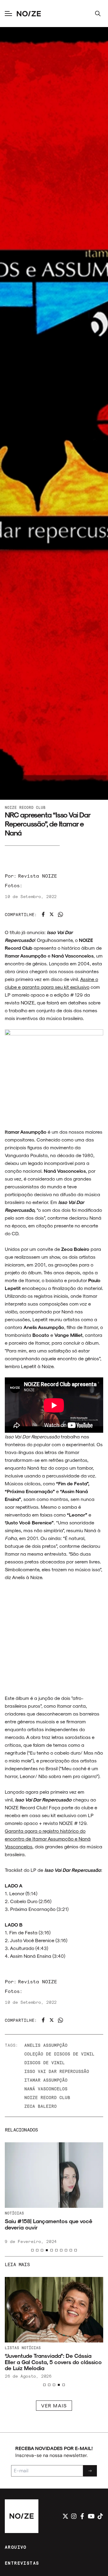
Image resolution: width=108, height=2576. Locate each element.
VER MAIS (54, 2405)
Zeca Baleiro (40, 2106)
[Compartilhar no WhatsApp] (60, 914)
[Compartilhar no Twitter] (52, 914)
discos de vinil (45, 2063)
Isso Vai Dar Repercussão (57, 2071)
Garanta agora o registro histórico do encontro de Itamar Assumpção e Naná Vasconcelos (48, 1839)
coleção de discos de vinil (59, 2054)
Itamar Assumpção (46, 2080)
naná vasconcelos (46, 2089)
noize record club (47, 2097)
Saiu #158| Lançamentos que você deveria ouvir (49, 2224)
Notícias (14, 2213)
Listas (12, 2348)
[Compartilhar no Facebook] (43, 914)
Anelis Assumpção (46, 2045)
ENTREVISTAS (22, 2563)
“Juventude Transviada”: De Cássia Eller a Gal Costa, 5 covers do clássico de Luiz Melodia (53, 2362)
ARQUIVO (16, 2547)
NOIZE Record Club (25, 807)
